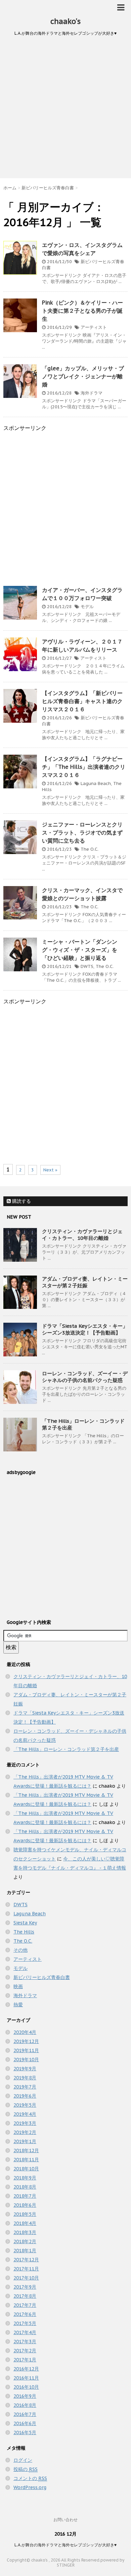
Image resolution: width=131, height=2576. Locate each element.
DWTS (87, 966)
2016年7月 (25, 2414)
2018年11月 (26, 2160)
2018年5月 (25, 2214)
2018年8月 (25, 2187)
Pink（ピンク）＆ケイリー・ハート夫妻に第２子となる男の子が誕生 (82, 311)
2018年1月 (25, 2251)
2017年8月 (25, 2296)
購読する (21, 1201)
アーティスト (94, 327)
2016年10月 (26, 2387)
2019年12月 (26, 2041)
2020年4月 (25, 2032)
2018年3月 (25, 2232)
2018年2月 (25, 2241)
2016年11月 (26, 2378)
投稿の (26, 2469)
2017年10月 (26, 2278)
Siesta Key (25, 1923)
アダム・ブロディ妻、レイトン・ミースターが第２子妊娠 (85, 1282)
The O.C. (90, 849)
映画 (18, 1986)
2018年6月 (25, 2205)
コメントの (30, 2478)
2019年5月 (25, 2105)
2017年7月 (25, 2305)
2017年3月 (25, 2342)
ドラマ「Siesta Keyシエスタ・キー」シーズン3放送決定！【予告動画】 (85, 1329)
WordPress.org (30, 2487)
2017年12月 (26, 2260)
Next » (50, 1170)
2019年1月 (25, 2141)
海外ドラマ (92, 393)
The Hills (24, 1932)
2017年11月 (26, 2269)
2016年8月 (25, 2405)
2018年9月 (25, 2178)
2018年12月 (26, 2150)
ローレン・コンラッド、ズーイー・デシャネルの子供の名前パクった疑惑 (85, 1377)
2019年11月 (26, 2050)
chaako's (65, 21)
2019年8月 (25, 2078)
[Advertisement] (65, 109)
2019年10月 (26, 2060)
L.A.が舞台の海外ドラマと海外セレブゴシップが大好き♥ (65, 2545)
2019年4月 (25, 2114)
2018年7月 (25, 2196)
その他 (20, 1950)
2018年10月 (26, 2169)
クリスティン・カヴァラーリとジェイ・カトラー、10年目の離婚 (82, 1235)
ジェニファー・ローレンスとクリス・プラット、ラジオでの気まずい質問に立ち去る (82, 833)
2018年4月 (25, 2223)
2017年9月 (25, 2287)
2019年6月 (25, 2096)
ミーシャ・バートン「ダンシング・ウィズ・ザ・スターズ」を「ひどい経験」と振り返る (80, 950)
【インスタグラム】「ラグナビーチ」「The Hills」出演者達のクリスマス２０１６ (84, 767)
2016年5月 (25, 2432)
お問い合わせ (65, 2520)
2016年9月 (25, 2396)
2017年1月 (25, 2360)
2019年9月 (25, 2069)
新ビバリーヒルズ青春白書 (42, 1977)
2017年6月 (25, 2314)
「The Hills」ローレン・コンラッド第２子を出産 (66, 1749)
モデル (87, 607)
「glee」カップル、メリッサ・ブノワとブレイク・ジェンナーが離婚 (83, 376)
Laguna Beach (96, 783)
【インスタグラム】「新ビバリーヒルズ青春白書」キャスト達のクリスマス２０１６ (82, 701)
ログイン (23, 2460)
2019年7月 (25, 2087)
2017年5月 (25, 2323)
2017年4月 (25, 2332)
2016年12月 (26, 2369)
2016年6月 (25, 2423)
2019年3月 (25, 2123)
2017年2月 (25, 2351)
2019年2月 (25, 2132)
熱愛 (18, 2005)
